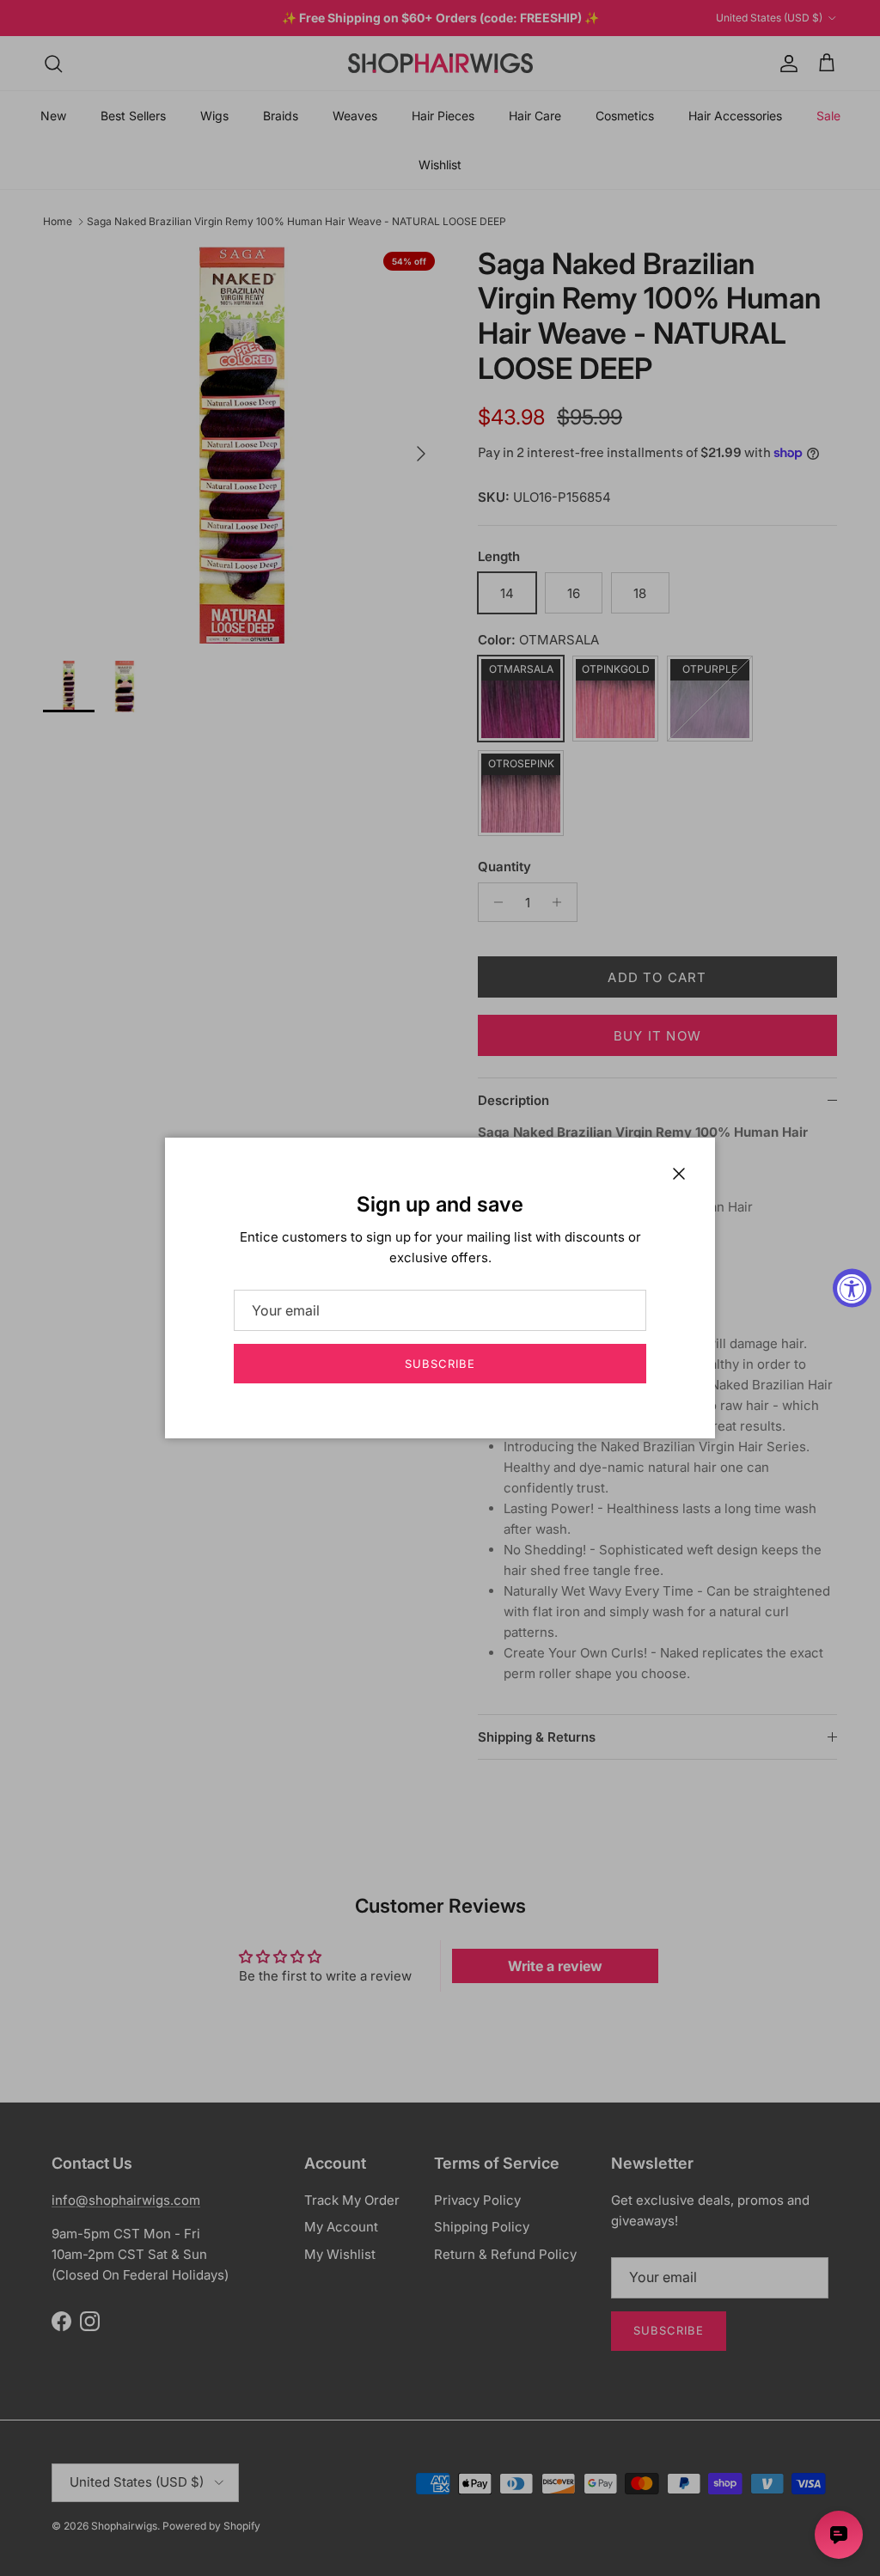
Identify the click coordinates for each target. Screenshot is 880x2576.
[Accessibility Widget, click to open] (852, 1288)
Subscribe (440, 1364)
